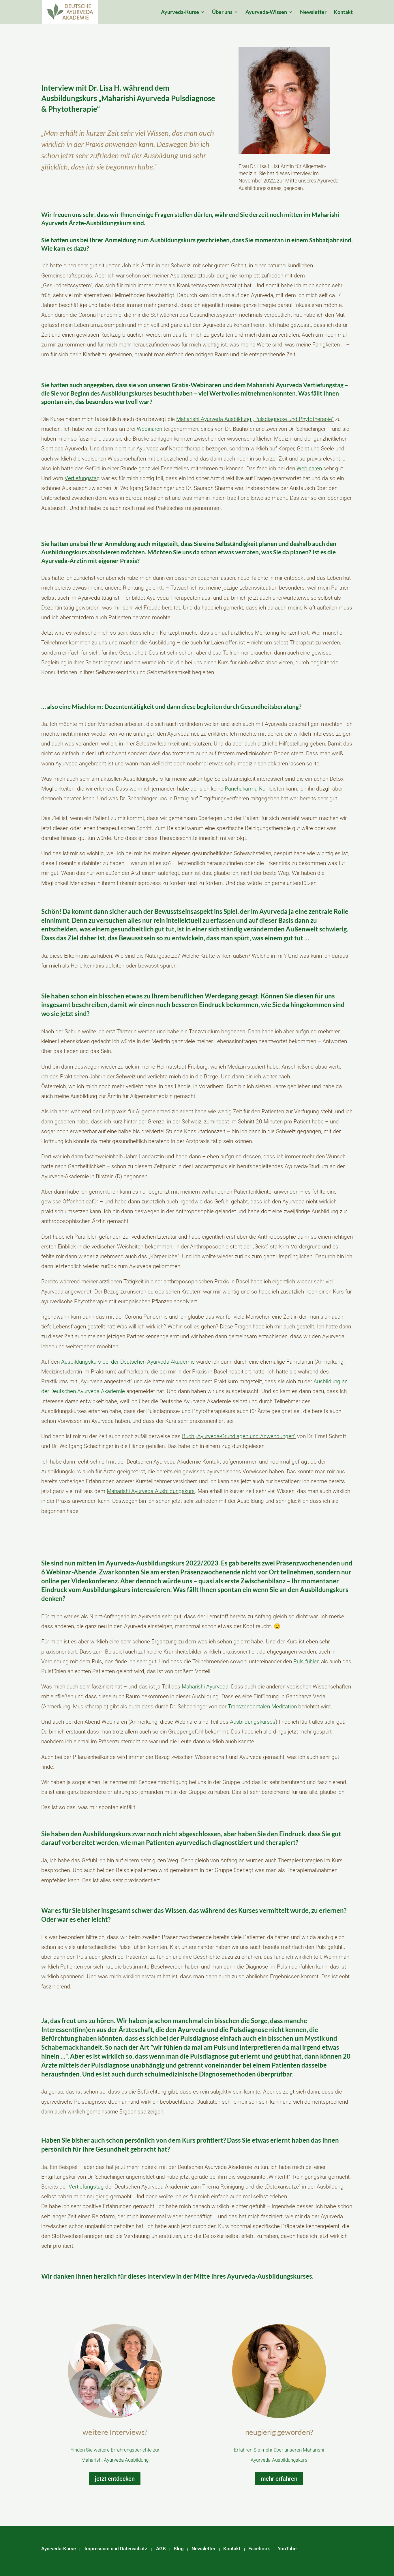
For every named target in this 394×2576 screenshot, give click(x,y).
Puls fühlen (306, 1661)
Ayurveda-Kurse (180, 12)
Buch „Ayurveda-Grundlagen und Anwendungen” (239, 1436)
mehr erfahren (279, 2479)
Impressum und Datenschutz (116, 2549)
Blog (179, 2549)
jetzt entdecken (115, 2479)
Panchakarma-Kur (246, 789)
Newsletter (313, 12)
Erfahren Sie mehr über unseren (268, 2450)
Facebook (259, 2549)
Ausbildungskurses (253, 1722)
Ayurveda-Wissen (266, 12)
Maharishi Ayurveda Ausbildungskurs (151, 1491)
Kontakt (343, 12)
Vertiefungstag (82, 478)
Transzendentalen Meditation (262, 1707)
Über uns (222, 12)
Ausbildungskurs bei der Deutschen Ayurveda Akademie (128, 1362)
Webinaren (149, 429)
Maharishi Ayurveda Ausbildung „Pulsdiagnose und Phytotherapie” (255, 419)
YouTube (287, 2549)
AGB (161, 2549)
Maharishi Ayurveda (205, 1687)
